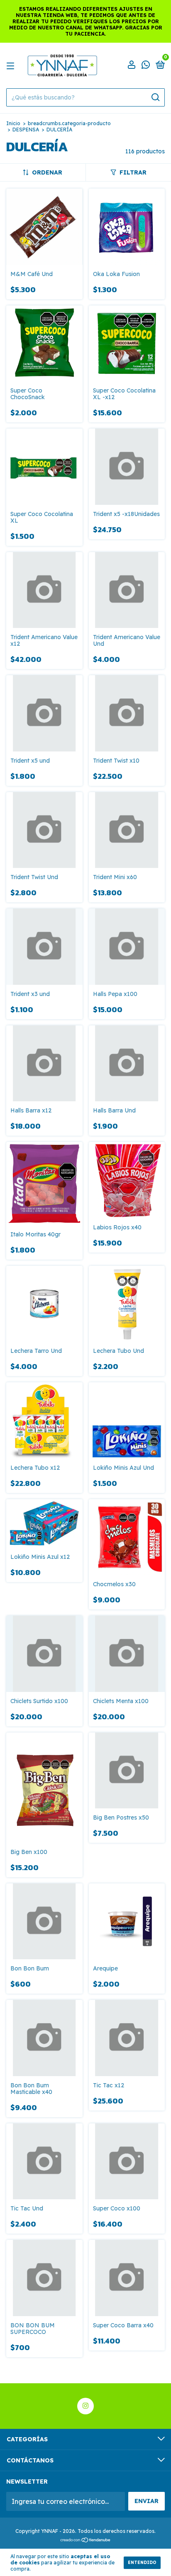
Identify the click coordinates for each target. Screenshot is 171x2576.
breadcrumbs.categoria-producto (69, 123)
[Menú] (12, 65)
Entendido (142, 2563)
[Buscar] (155, 97)
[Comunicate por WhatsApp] (146, 66)
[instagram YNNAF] (85, 2406)
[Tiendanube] (86, 2540)
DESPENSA (26, 130)
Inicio (13, 123)
